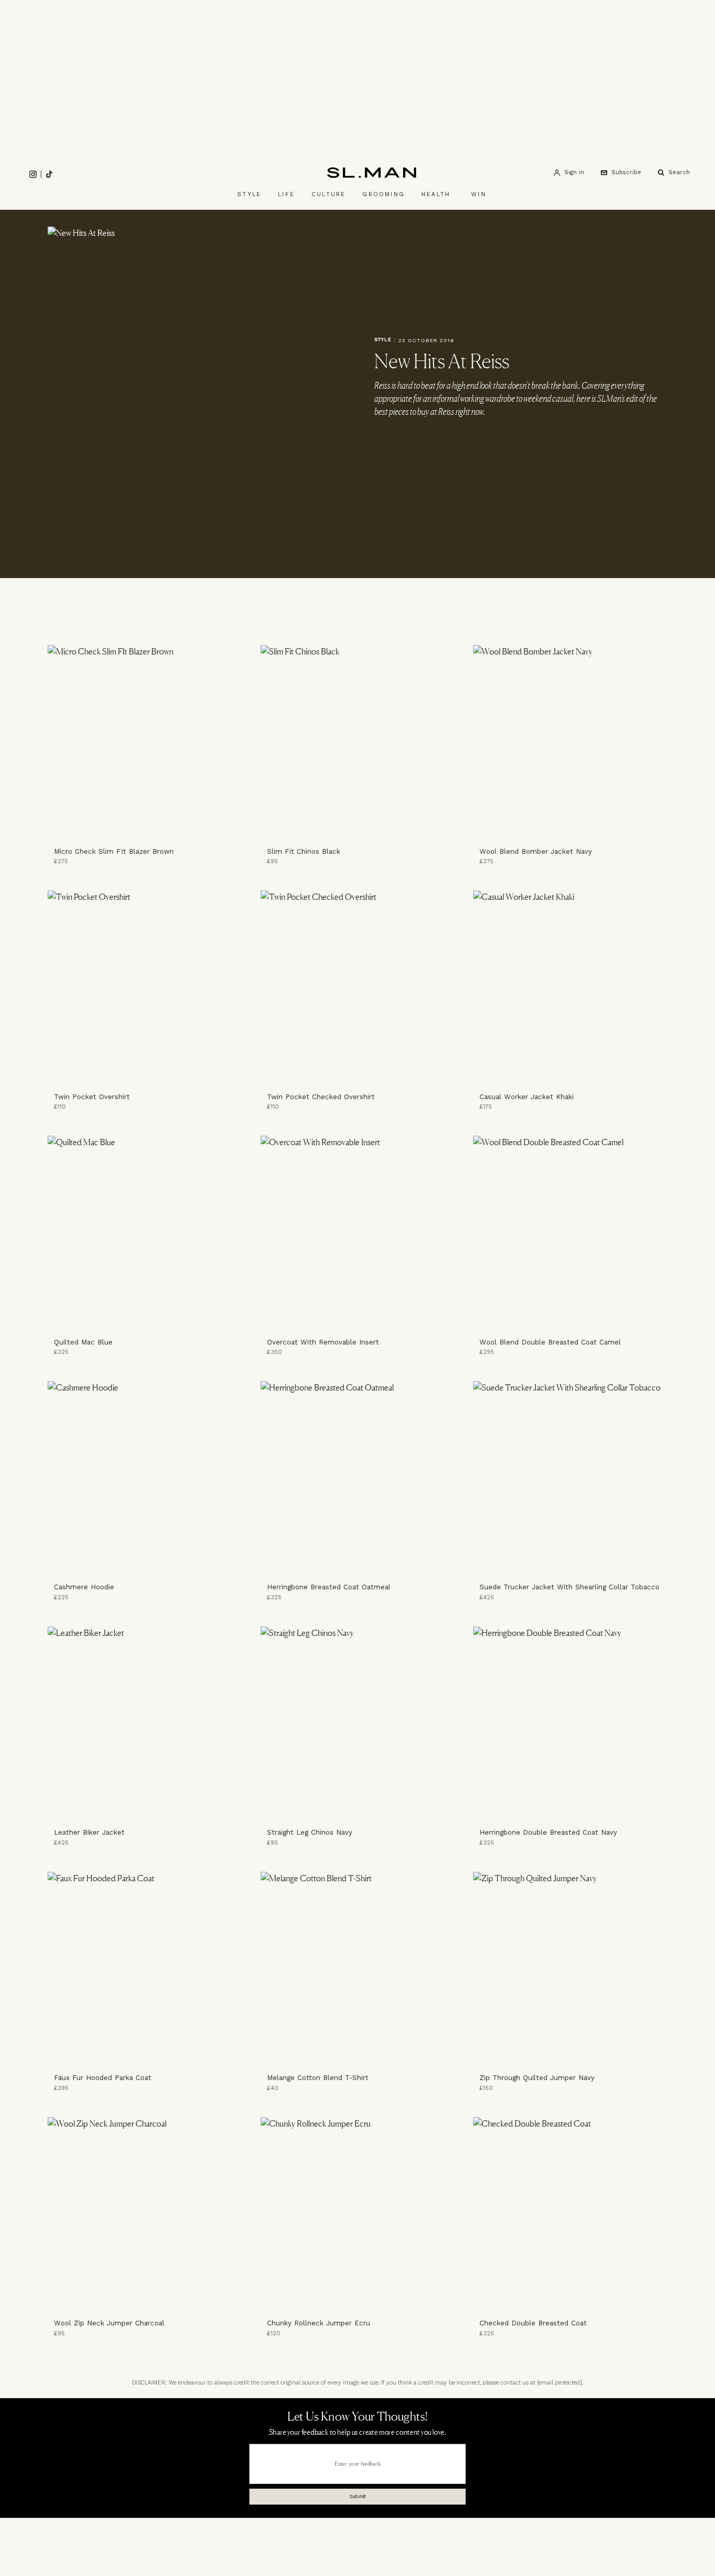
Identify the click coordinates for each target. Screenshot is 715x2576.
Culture (328, 194)
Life (286, 194)
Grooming (383, 194)
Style (249, 194)
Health (436, 194)
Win (479, 194)
